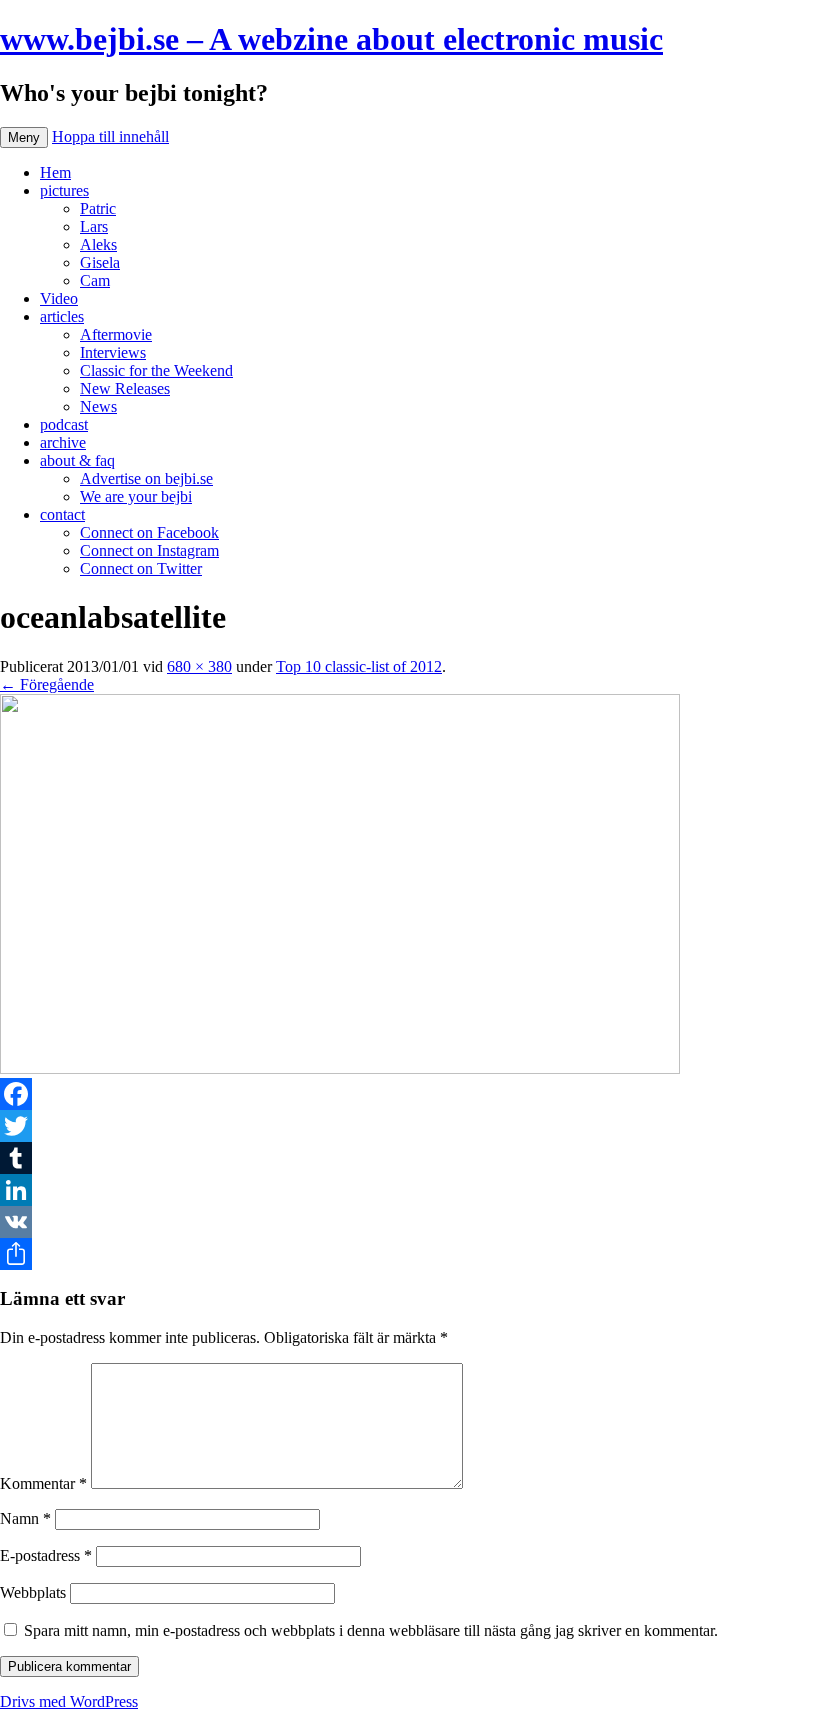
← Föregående (47, 684)
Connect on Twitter (141, 568)
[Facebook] (410, 1094)
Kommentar (43, 1483)
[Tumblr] (410, 1158)
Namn (25, 1518)
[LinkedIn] (410, 1190)
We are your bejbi (136, 496)
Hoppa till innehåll (110, 136)
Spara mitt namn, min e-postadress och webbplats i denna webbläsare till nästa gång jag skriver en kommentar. (371, 1630)
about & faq (77, 460)
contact (62, 514)
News (98, 406)
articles (62, 316)
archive (63, 442)
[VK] (410, 1222)
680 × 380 (199, 666)
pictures (64, 190)
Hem (55, 172)
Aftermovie (116, 334)
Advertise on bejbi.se (146, 478)
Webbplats (33, 1592)
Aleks (98, 244)
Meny (24, 137)
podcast (64, 424)
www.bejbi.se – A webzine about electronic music (331, 39)
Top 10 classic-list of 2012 (359, 666)
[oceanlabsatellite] (340, 1068)
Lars (94, 226)
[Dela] (410, 1254)
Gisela (100, 262)
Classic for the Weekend (156, 370)
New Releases (125, 388)
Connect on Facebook (149, 532)
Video (59, 298)
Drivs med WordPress (69, 1701)
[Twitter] (410, 1126)
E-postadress (46, 1555)
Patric (98, 208)
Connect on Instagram (149, 550)
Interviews (113, 352)
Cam (95, 280)
